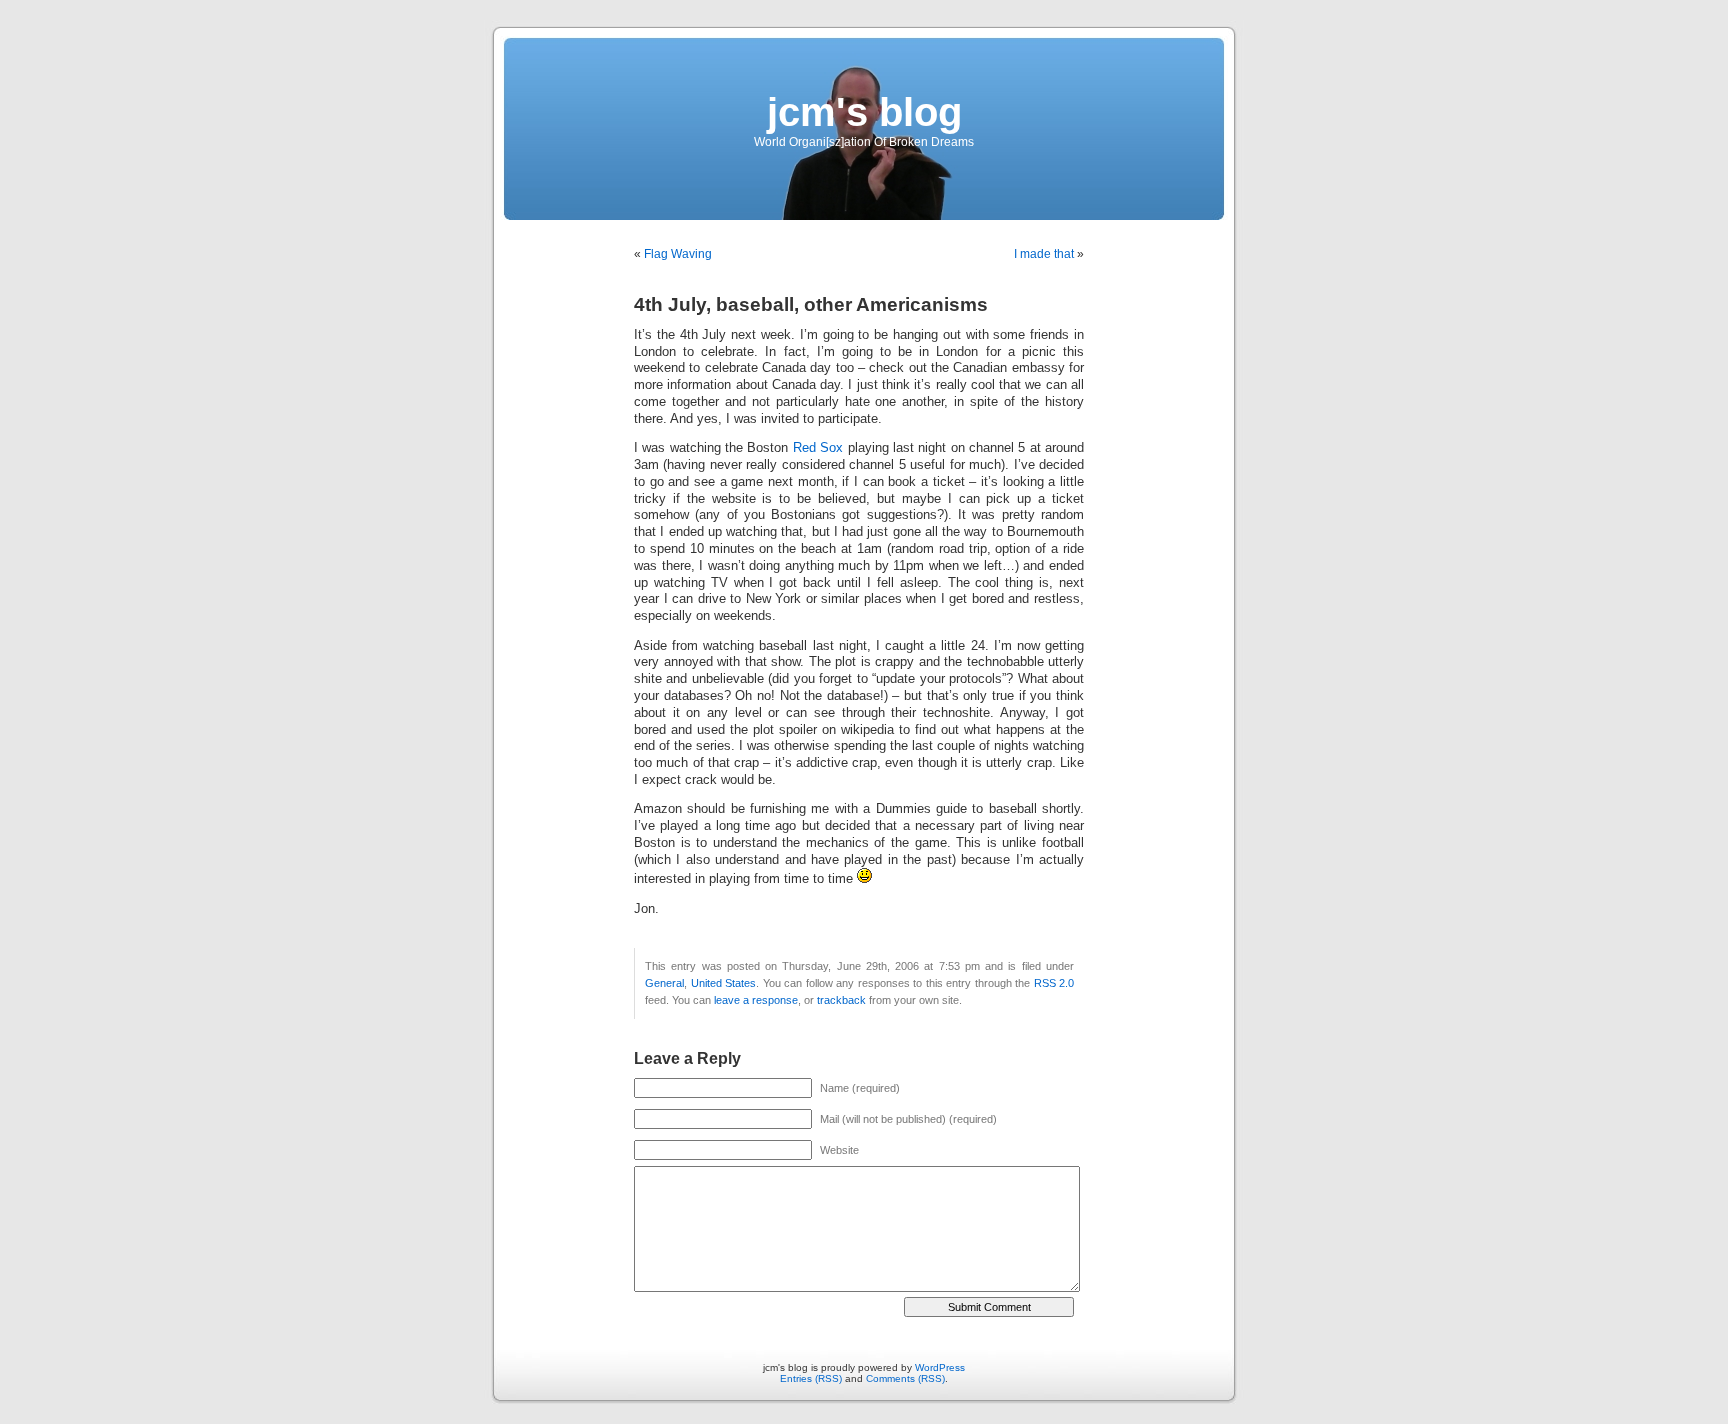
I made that (1044, 254)
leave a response (756, 1000)
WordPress (940, 1367)
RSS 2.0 (1054, 983)
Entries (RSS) (811, 1378)
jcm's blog (864, 112)
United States (724, 983)
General (664, 983)
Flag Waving (678, 254)
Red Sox (818, 448)
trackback (841, 1000)
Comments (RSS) (905, 1378)
